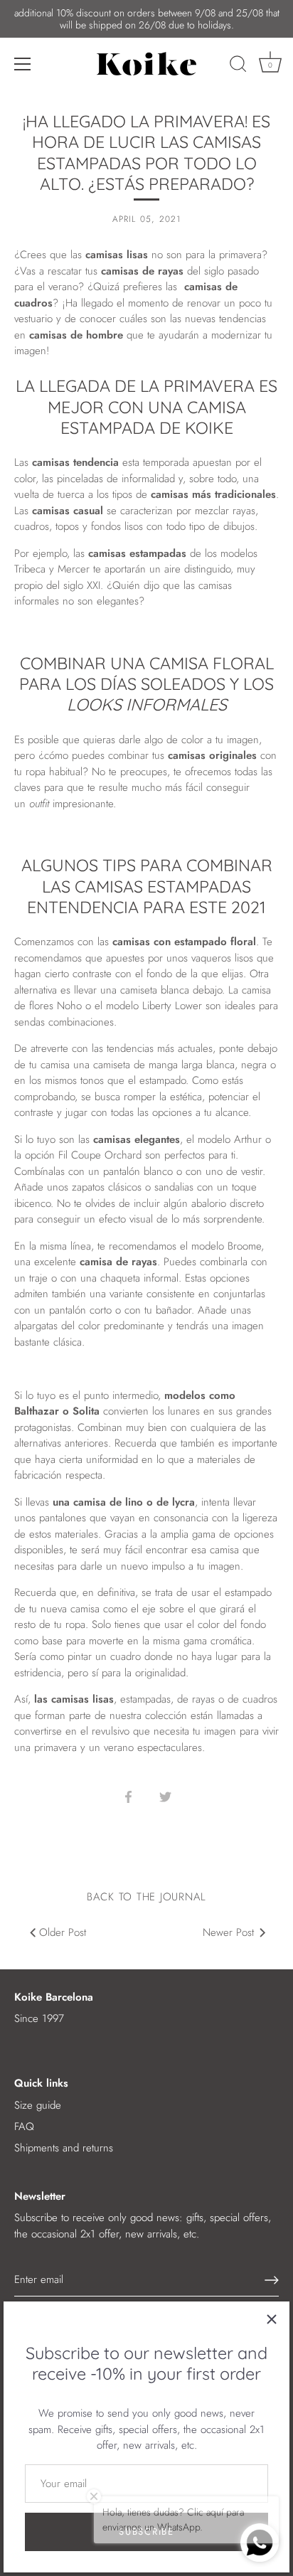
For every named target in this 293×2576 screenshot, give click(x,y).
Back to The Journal (146, 1897)
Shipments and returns (64, 2148)
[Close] (272, 2319)
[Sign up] (272, 2280)
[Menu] (23, 64)
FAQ (24, 2127)
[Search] (238, 66)
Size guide (38, 2105)
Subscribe (146, 2532)
